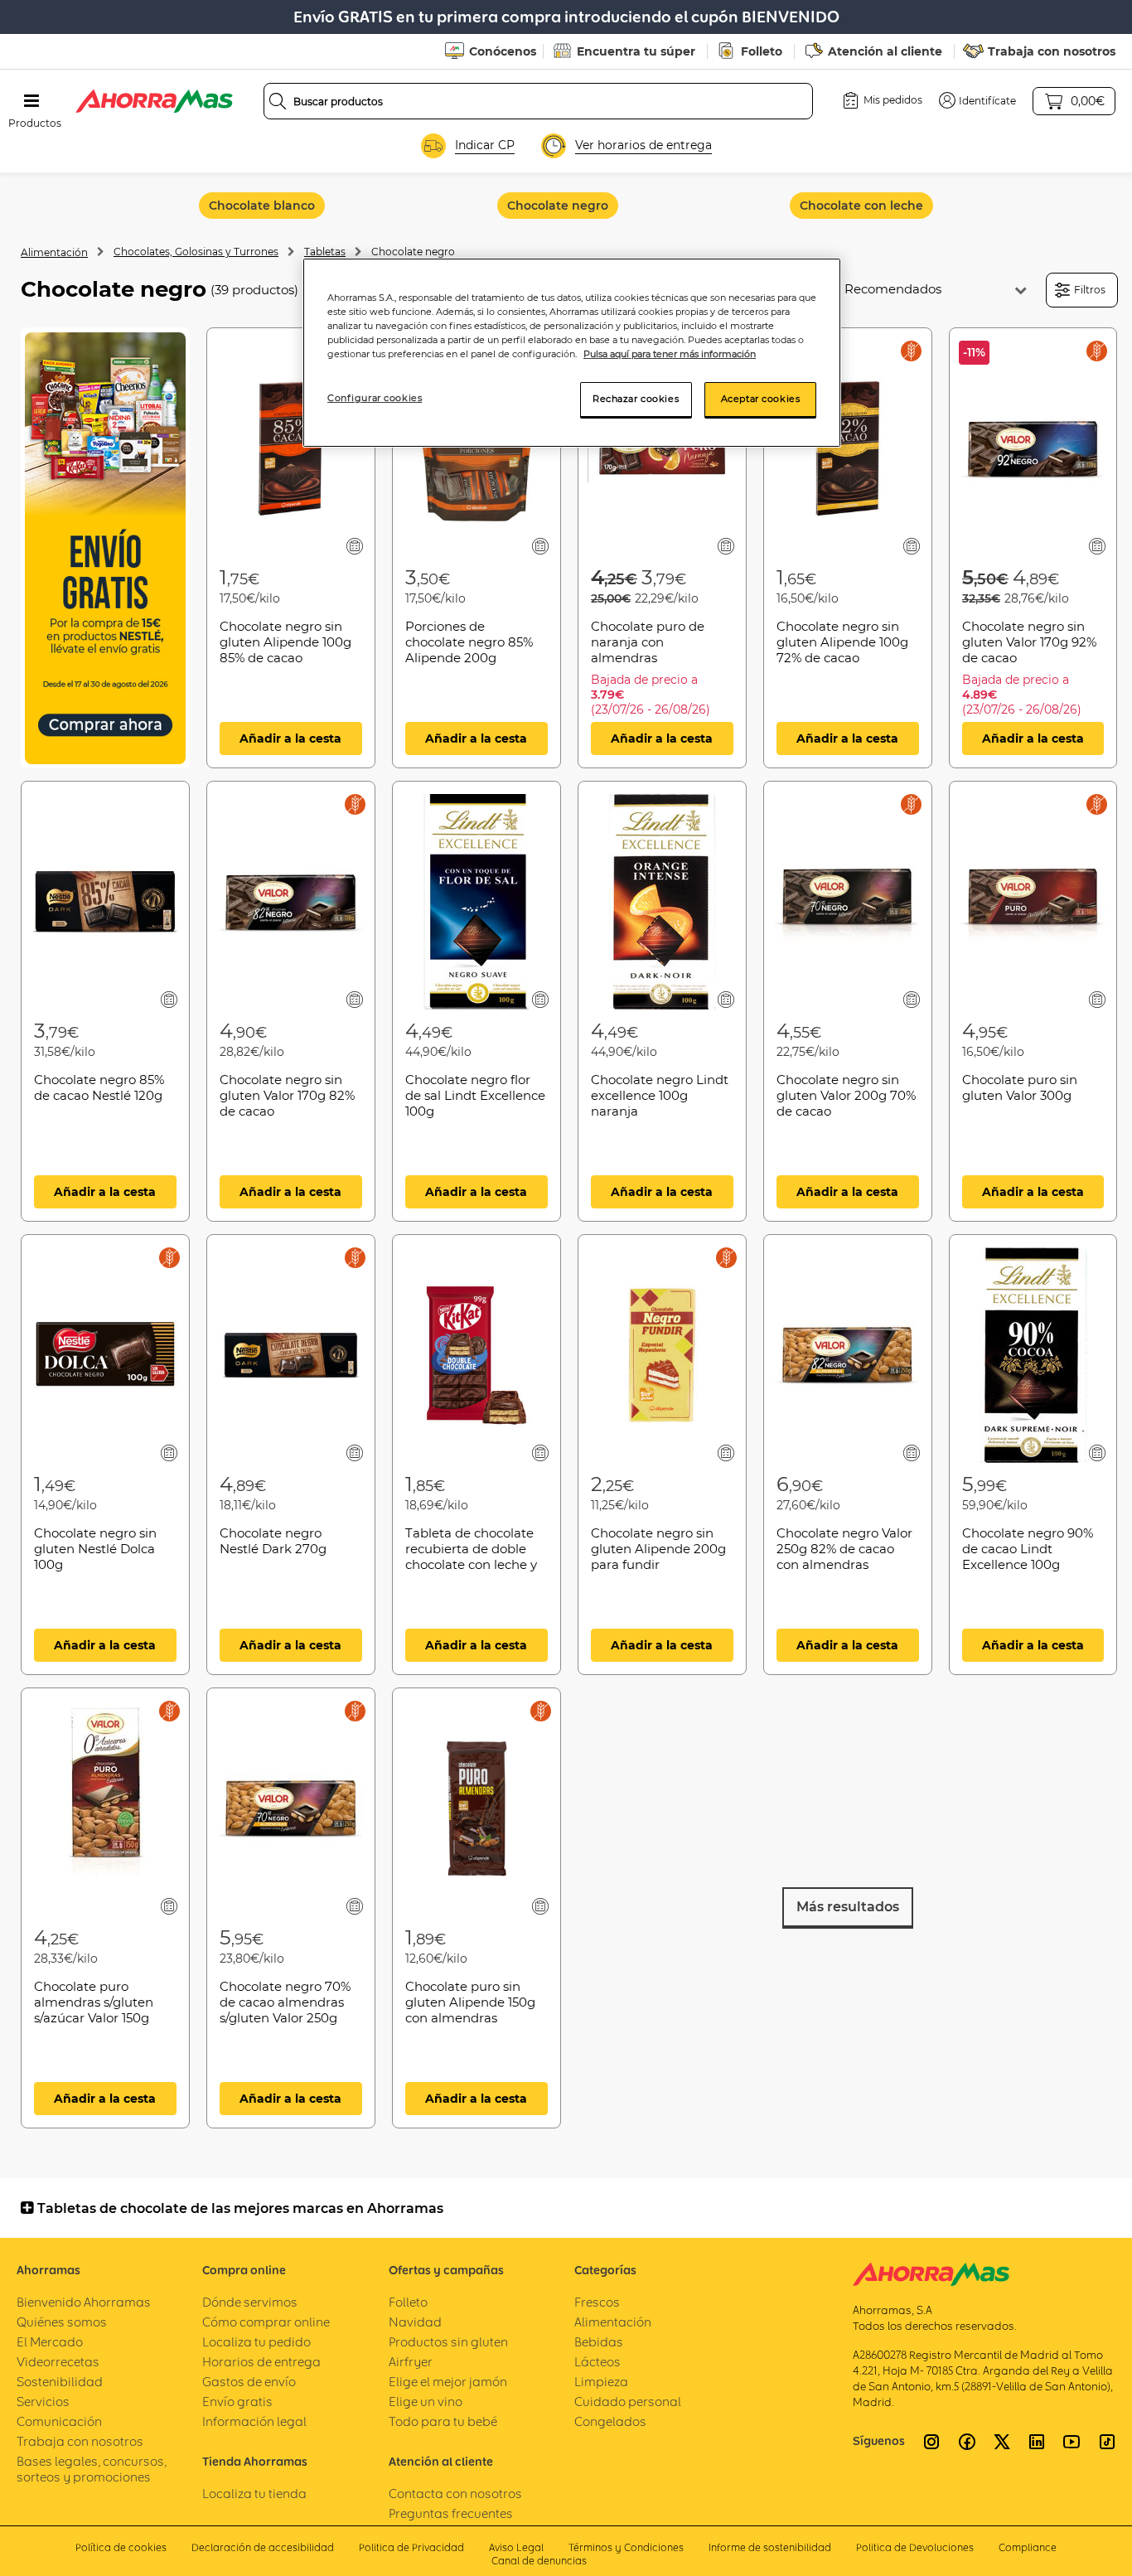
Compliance (1028, 2547)
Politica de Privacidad (411, 2547)
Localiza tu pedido (256, 2342)
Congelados (610, 2421)
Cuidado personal (628, 2402)
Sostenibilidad (60, 2382)
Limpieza (601, 2382)
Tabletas (325, 252)
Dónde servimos (250, 2302)
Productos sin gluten (448, 2342)
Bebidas (599, 2342)
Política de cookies (121, 2547)
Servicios (43, 2402)
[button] (977, 100)
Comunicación (59, 2421)
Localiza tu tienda (254, 2494)
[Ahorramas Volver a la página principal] (154, 101)
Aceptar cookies (761, 399)
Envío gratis (237, 2402)
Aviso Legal (516, 2547)
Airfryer (411, 2362)
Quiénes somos (62, 2322)
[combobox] (538, 101)
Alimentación (54, 252)
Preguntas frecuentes (451, 2513)
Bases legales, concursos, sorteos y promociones (92, 2469)
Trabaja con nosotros (1052, 51)
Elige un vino (426, 2402)
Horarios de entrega (261, 2362)
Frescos (597, 2302)
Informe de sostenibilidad (770, 2547)
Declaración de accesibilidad (263, 2547)
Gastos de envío (249, 2382)
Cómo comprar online (266, 2322)
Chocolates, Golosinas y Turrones (196, 252)
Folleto (762, 51)
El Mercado (50, 2342)
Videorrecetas (58, 2362)
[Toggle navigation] (31, 101)
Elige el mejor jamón (448, 2382)
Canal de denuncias (539, 2561)
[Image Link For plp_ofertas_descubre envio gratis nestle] (105, 548)
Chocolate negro (413, 252)
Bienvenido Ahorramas (84, 2302)
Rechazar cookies (636, 399)
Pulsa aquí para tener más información (670, 354)
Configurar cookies (375, 398)
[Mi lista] (355, 546)
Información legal (254, 2421)
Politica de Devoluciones (915, 2547)
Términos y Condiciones (626, 2547)
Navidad (415, 2322)
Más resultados (848, 1907)
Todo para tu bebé (443, 2421)
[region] (572, 353)
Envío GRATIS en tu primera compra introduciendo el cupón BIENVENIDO (566, 17)
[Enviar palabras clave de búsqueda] (278, 101)
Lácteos (597, 2362)
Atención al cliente (885, 51)
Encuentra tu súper (636, 51)
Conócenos (503, 51)
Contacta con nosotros (455, 2494)
